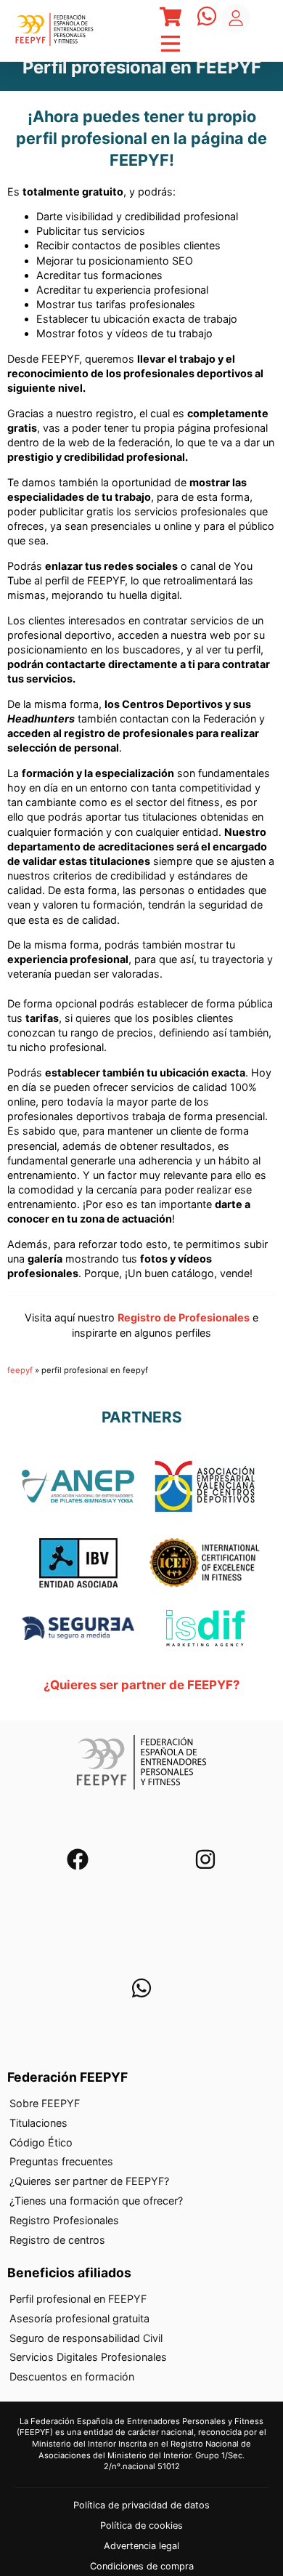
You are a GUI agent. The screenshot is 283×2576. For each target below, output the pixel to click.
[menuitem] (141, 2104)
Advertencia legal (141, 2546)
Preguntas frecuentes (61, 2162)
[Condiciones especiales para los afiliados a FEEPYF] (78, 1630)
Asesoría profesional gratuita (79, 2318)
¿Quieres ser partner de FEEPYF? (141, 1685)
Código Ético (41, 2142)
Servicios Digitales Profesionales (88, 2358)
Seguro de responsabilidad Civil (86, 2338)
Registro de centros (57, 2240)
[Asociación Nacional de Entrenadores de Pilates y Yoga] (78, 1488)
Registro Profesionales (64, 2220)
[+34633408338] (141, 1991)
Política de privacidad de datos (141, 2506)
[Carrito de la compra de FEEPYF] (171, 19)
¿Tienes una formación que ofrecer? (96, 2201)
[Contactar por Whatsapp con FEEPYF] (207, 18)
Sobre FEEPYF (45, 2103)
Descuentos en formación (72, 2377)
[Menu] (171, 19)
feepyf (20, 1370)
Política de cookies (141, 2526)
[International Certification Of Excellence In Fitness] (205, 1565)
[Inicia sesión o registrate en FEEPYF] (236, 18)
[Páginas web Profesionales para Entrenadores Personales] (205, 1630)
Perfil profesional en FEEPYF (78, 2299)
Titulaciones (38, 2123)
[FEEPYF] (54, 31)
